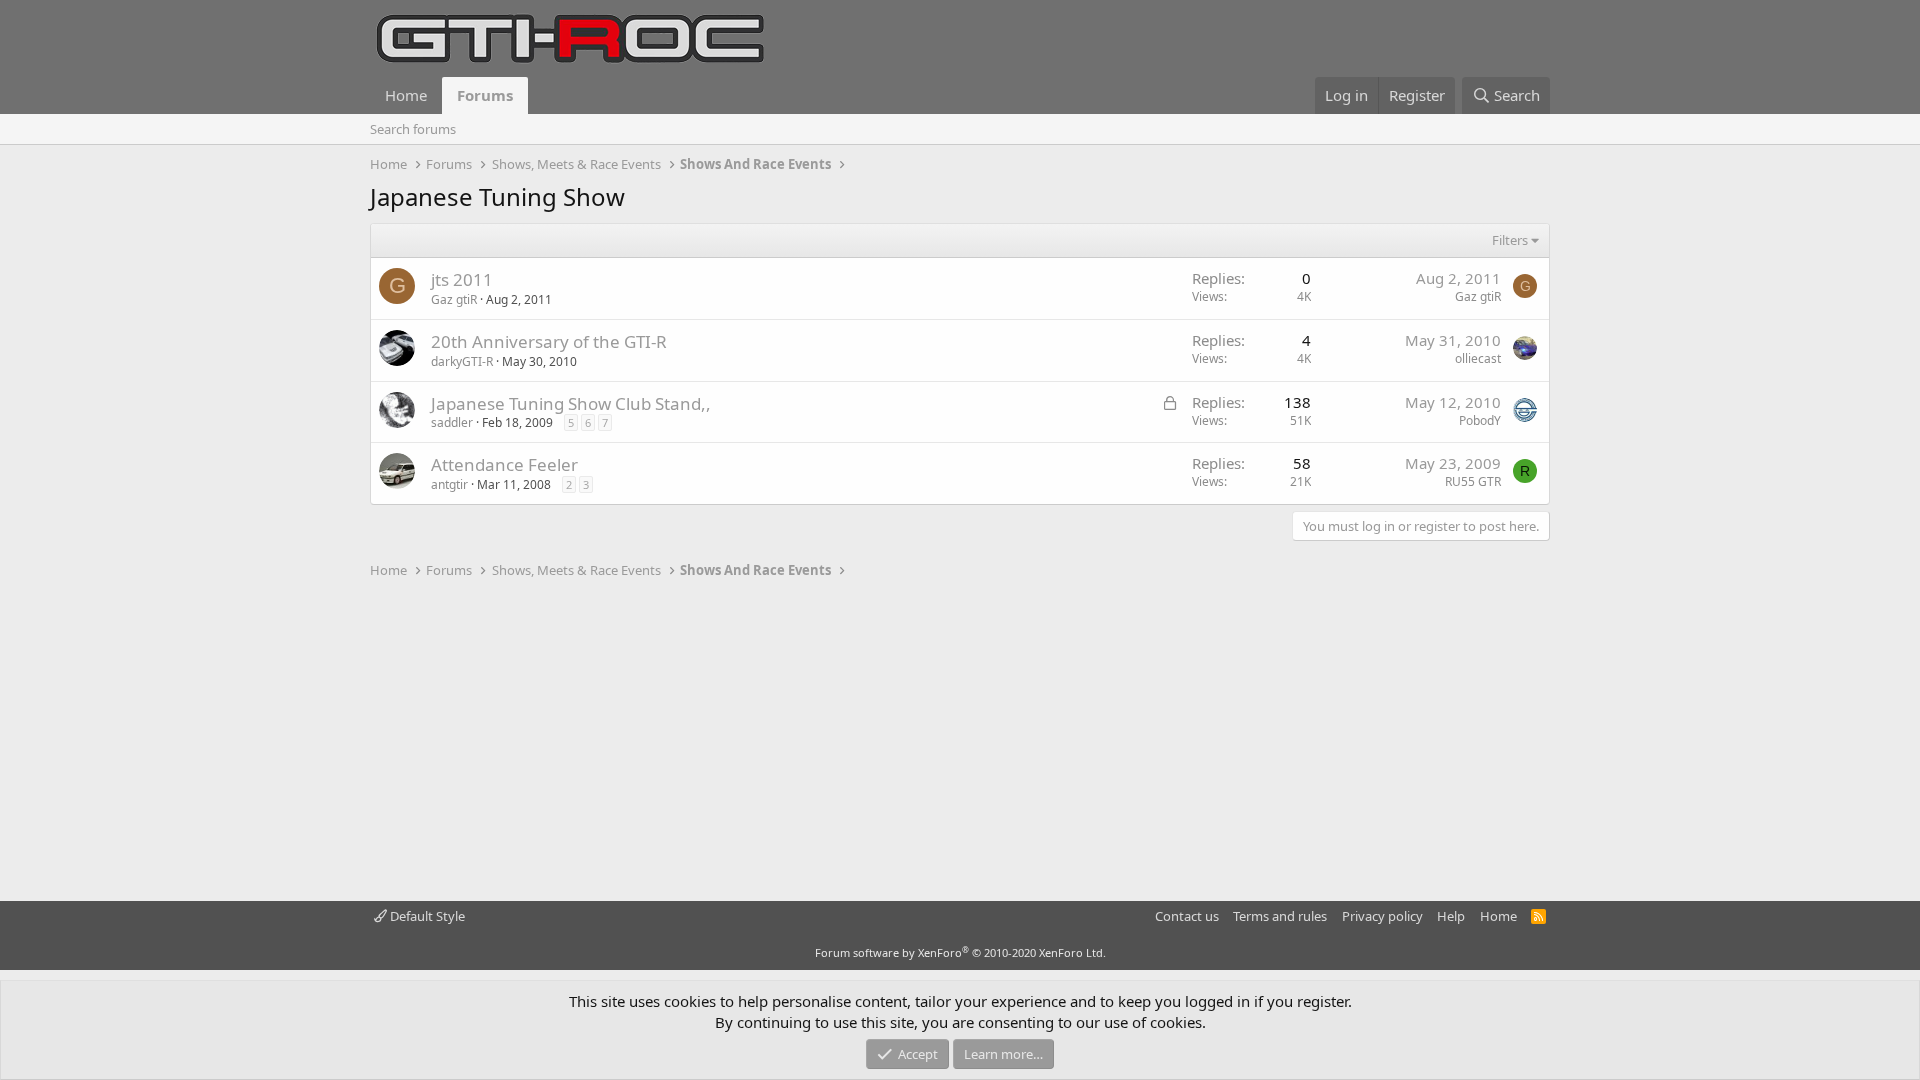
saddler (452, 422)
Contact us (1187, 916)
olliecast (1478, 358)
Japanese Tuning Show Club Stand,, (571, 403)
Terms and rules (1280, 916)
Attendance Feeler (504, 464)
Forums (485, 95)
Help (1451, 916)
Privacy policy (1382, 916)
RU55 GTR (1473, 481)
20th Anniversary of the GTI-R (549, 341)
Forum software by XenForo (960, 952)
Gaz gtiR (454, 299)
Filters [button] (1510, 240)
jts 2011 (462, 279)
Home (406, 95)
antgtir (449, 484)
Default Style (426, 916)
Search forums (413, 129)
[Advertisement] (960, 741)
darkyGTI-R (462, 361)
